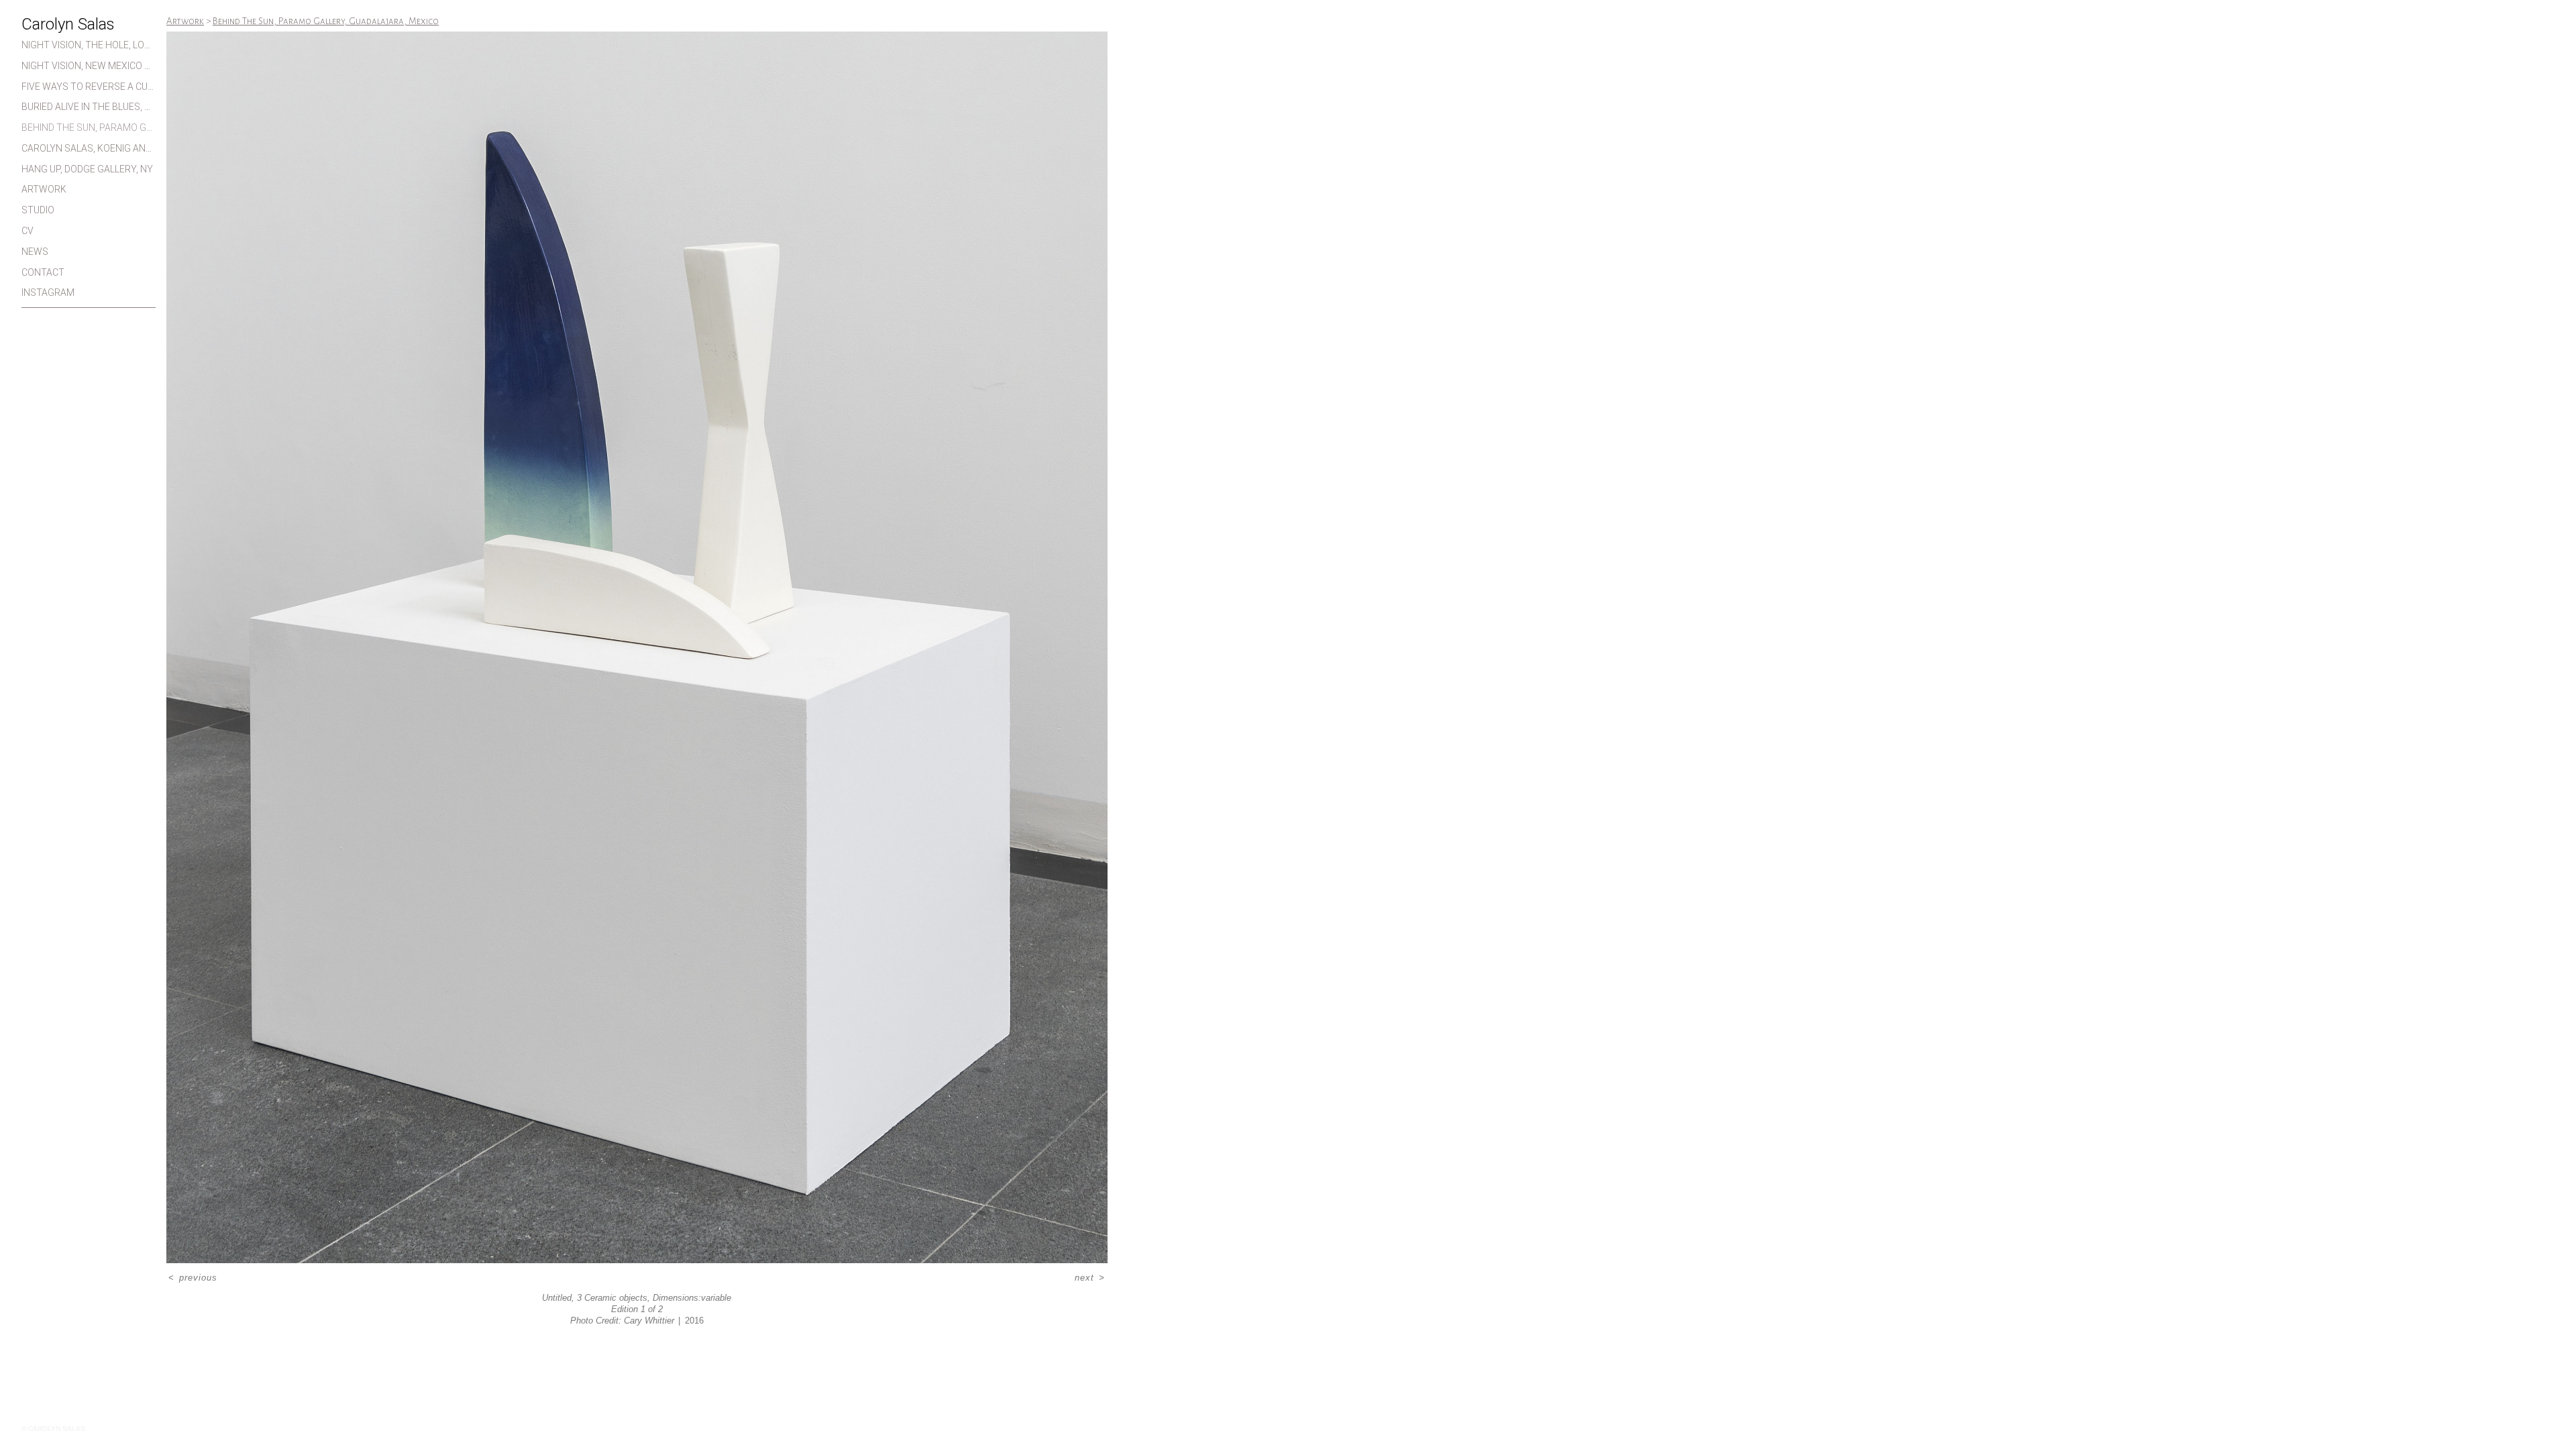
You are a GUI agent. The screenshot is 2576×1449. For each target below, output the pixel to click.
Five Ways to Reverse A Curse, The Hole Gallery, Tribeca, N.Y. (89, 87)
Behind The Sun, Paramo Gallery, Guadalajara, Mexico (89, 127)
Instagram (48, 292)
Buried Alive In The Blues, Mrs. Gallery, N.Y (89, 107)
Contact (43, 272)
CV (28, 231)
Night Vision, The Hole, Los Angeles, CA (89, 45)
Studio (38, 210)
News (35, 252)
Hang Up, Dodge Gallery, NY (87, 169)
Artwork (44, 189)
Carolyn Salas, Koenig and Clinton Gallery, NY (89, 148)
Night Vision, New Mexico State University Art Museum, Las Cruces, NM (89, 66)
